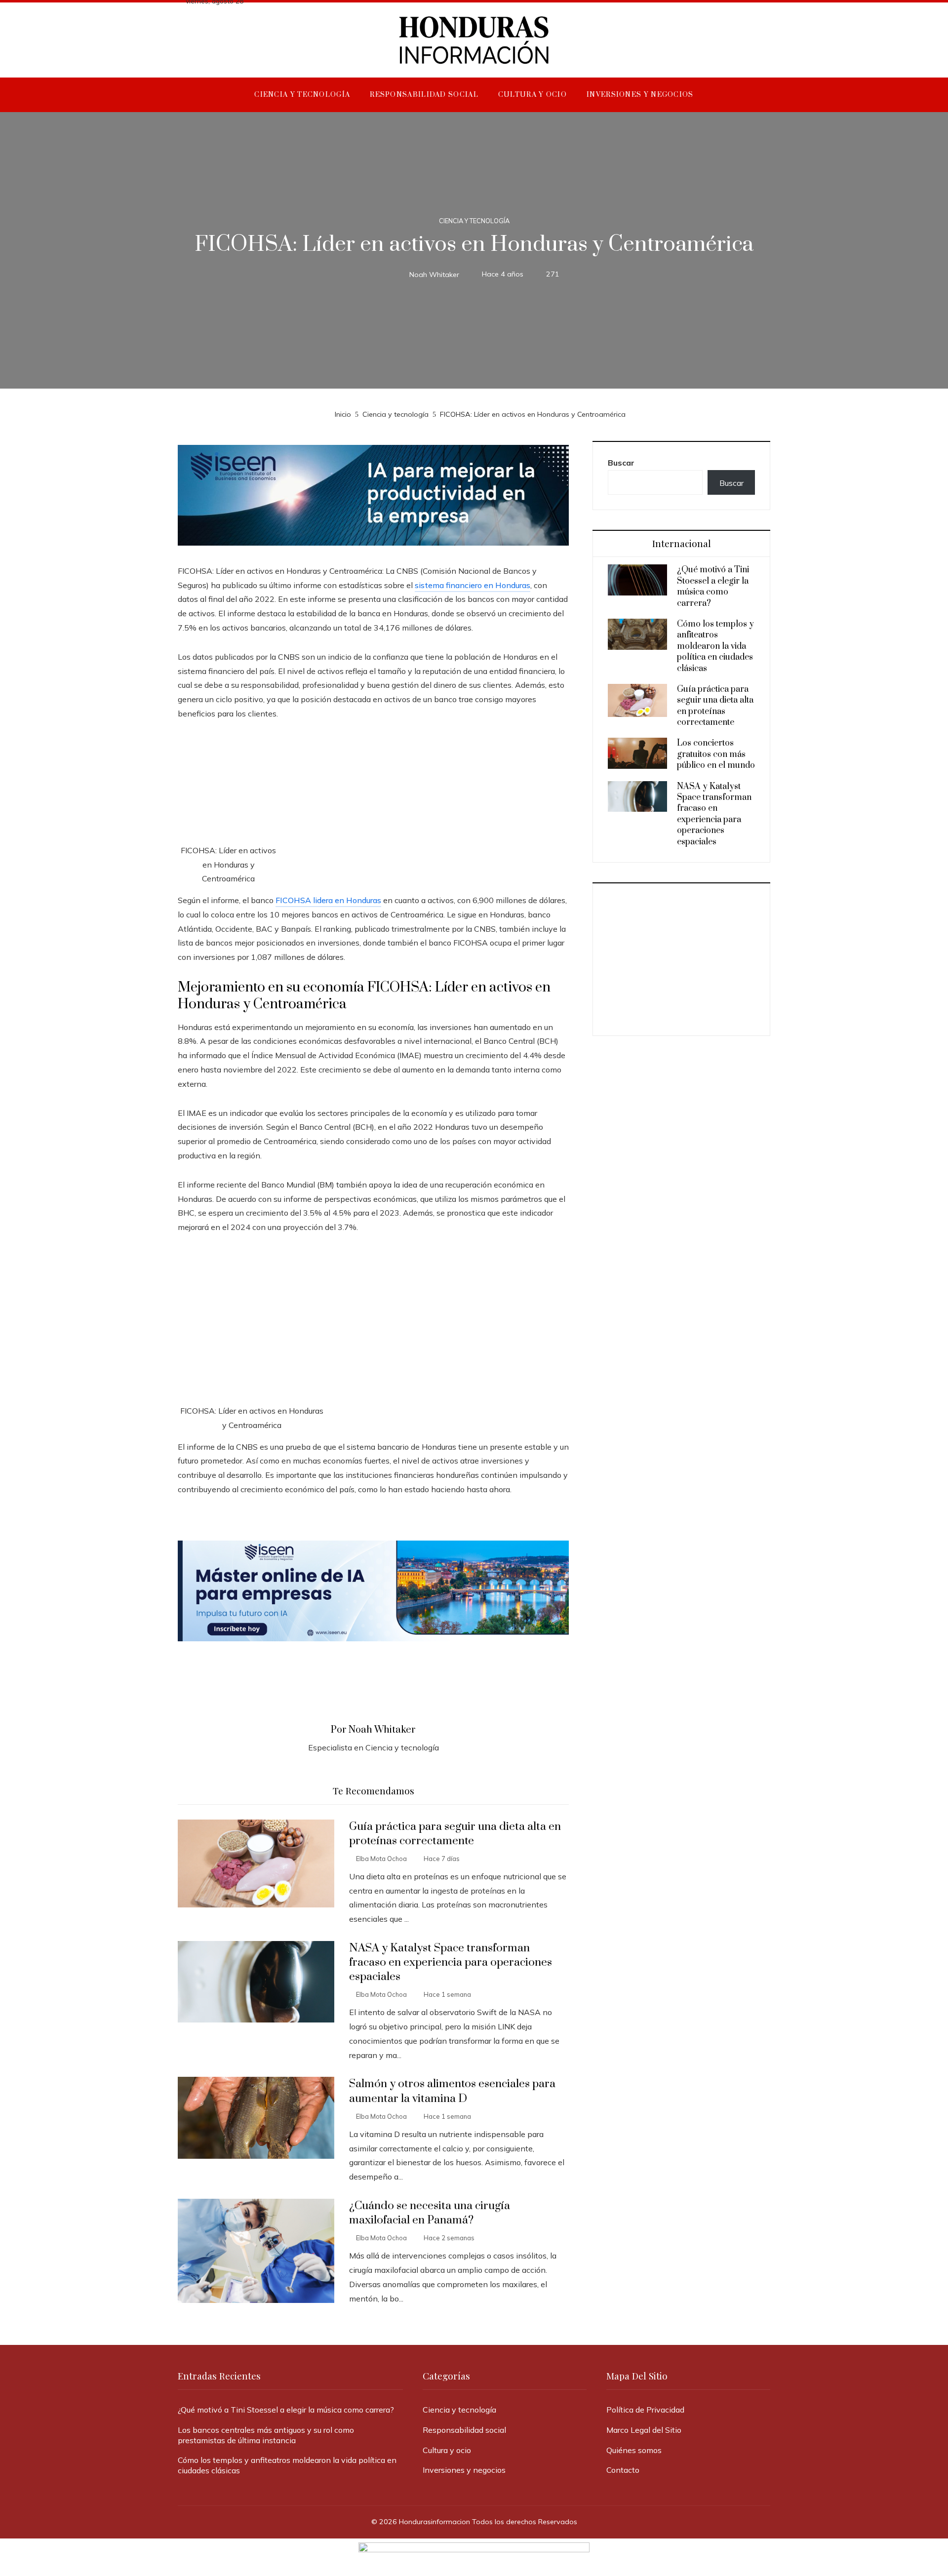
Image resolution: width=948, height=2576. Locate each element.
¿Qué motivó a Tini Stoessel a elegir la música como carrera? (713, 586)
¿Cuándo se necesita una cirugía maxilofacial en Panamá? (430, 2213)
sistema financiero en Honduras (473, 585)
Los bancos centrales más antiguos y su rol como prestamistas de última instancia (266, 2435)
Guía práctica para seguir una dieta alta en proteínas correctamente (455, 1834)
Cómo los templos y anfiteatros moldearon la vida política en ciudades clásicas (715, 646)
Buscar (621, 463)
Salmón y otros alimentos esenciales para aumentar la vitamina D (452, 2091)
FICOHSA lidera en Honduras (328, 900)
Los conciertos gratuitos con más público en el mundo (716, 754)
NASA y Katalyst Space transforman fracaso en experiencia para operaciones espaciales (451, 1962)
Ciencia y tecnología (474, 221)
